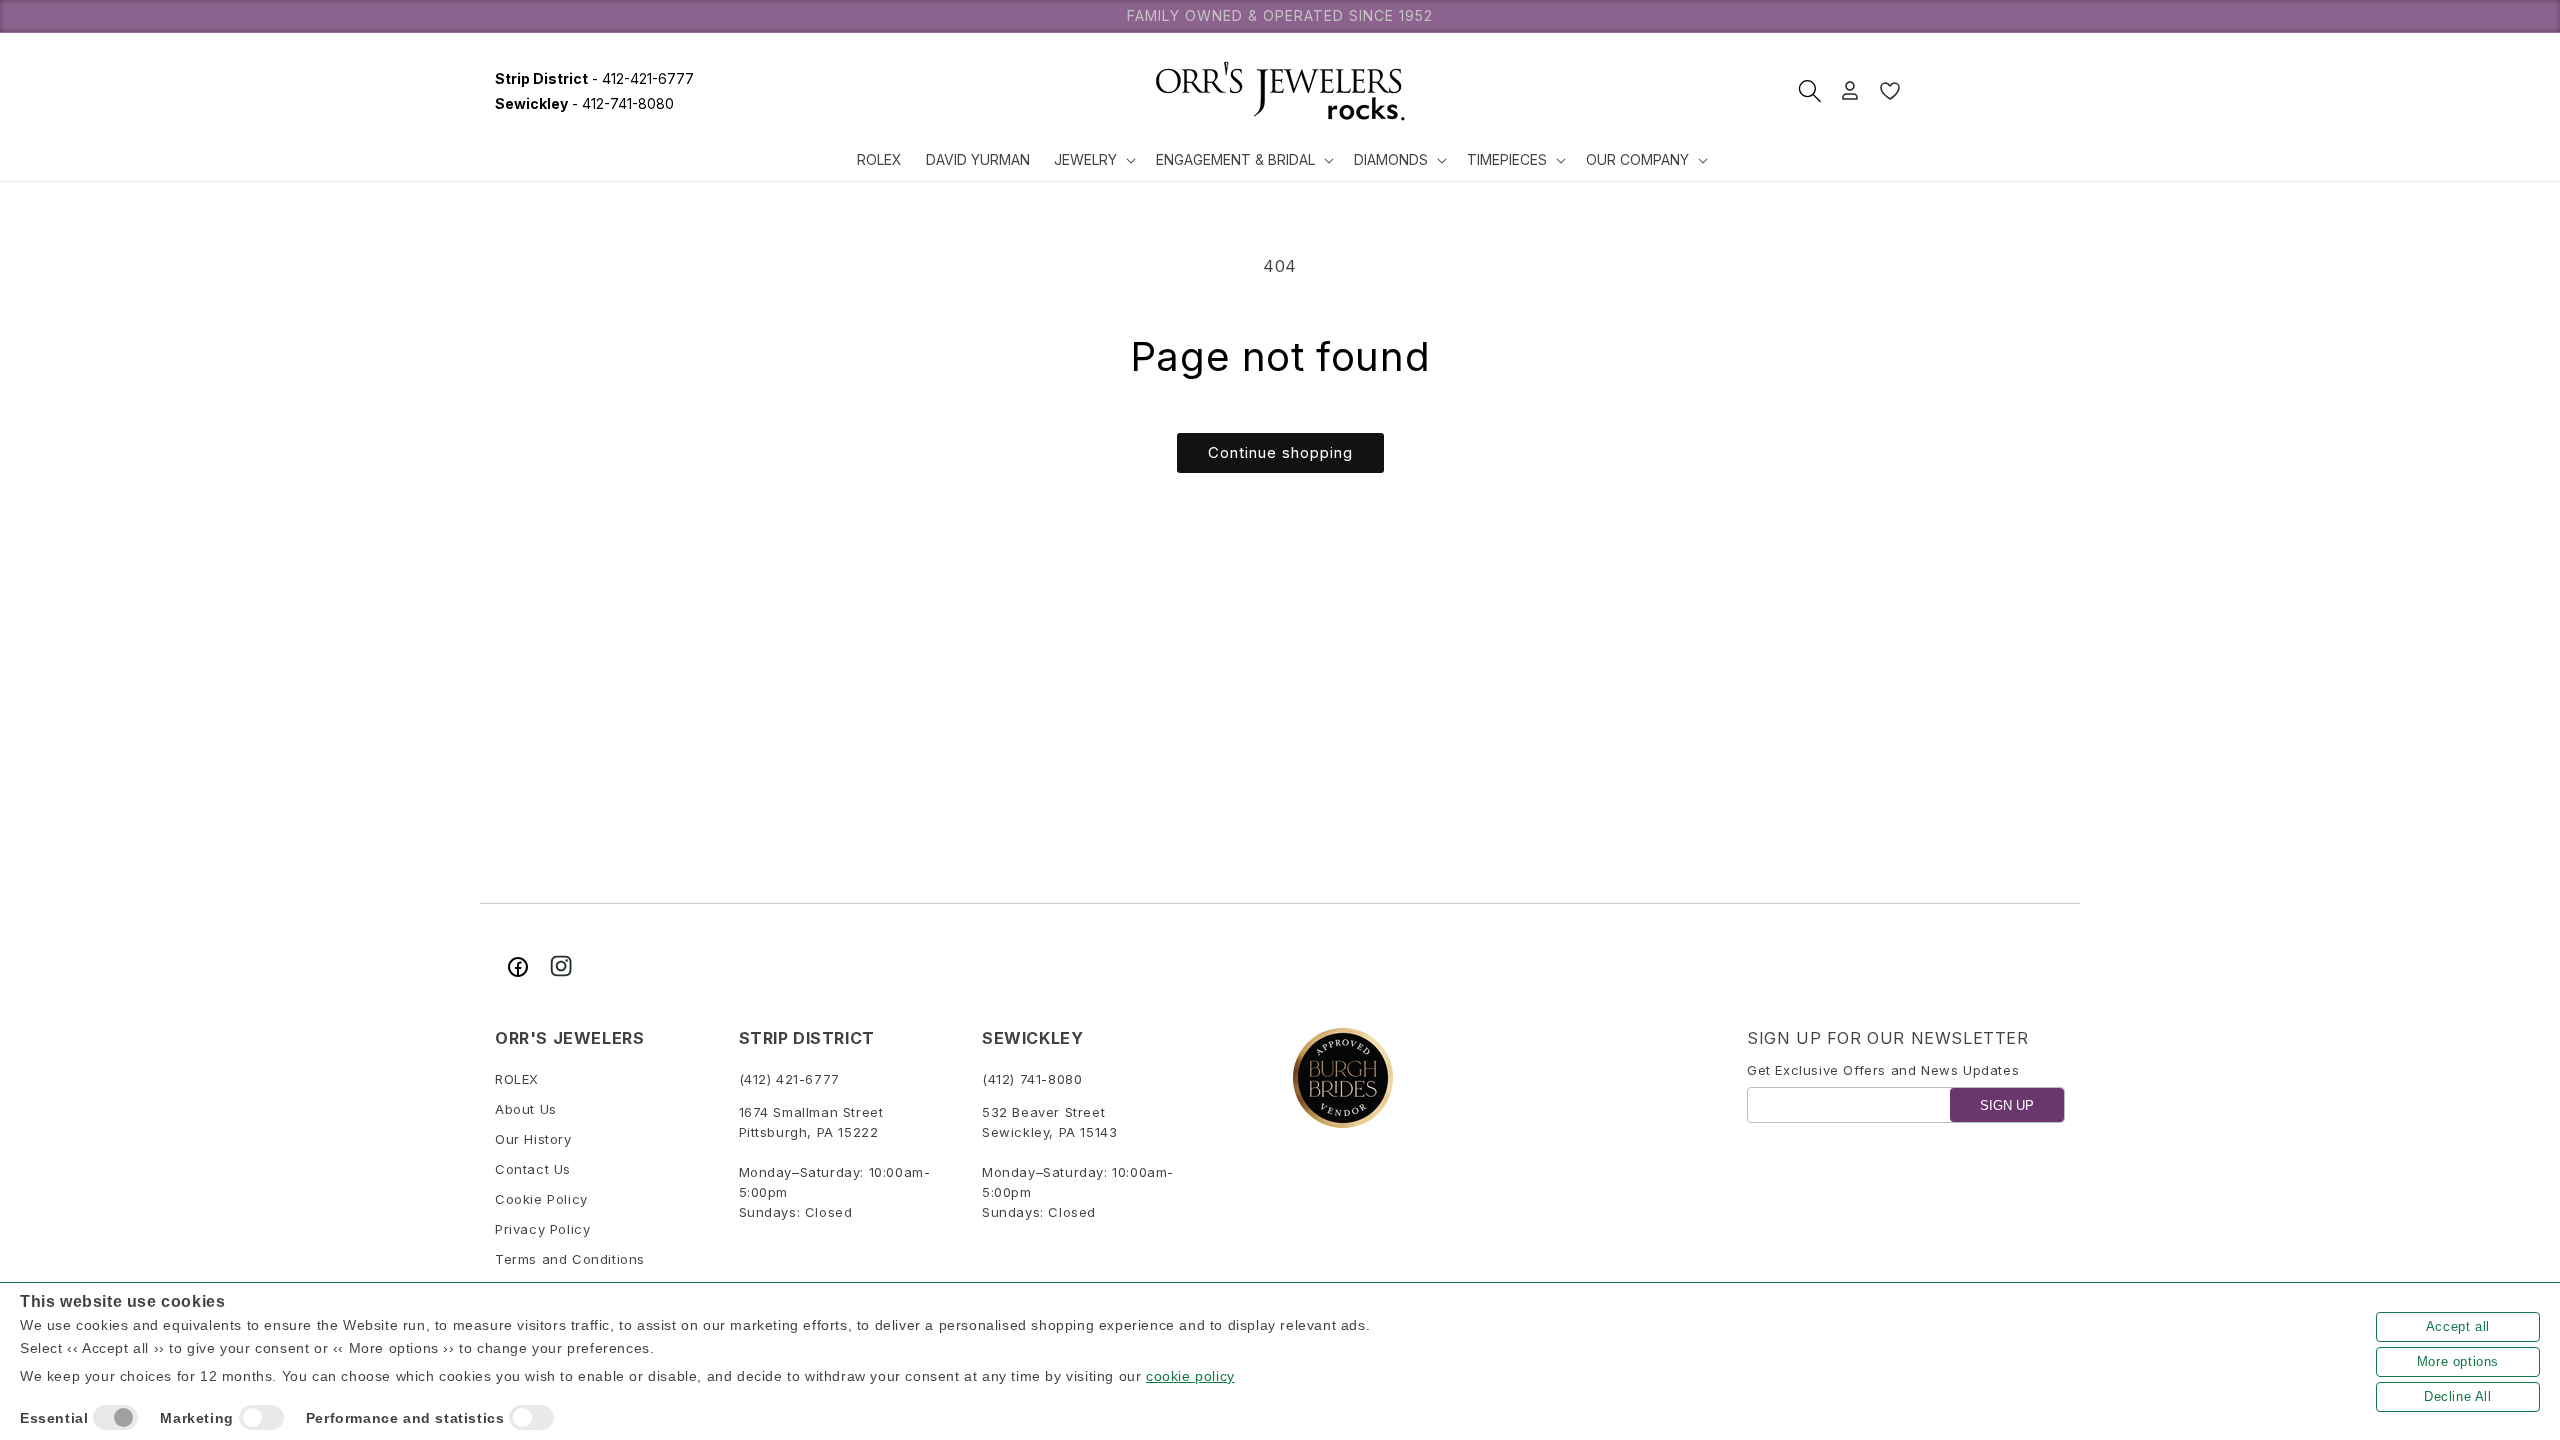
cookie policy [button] (1190, 1376)
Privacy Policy (542, 1229)
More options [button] (2458, 1361)
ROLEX (517, 1079)
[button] (1093, 160)
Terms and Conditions (570, 1259)
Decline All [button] (2458, 1396)
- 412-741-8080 (584, 103)
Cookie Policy (541, 1199)
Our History (533, 1139)
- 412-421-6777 (594, 78)
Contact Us (533, 1169)
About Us (526, 1109)
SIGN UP (2007, 1105)
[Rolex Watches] (1990, 91)
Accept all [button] (2458, 1326)
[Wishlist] (1890, 91)
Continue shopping (1280, 452)
